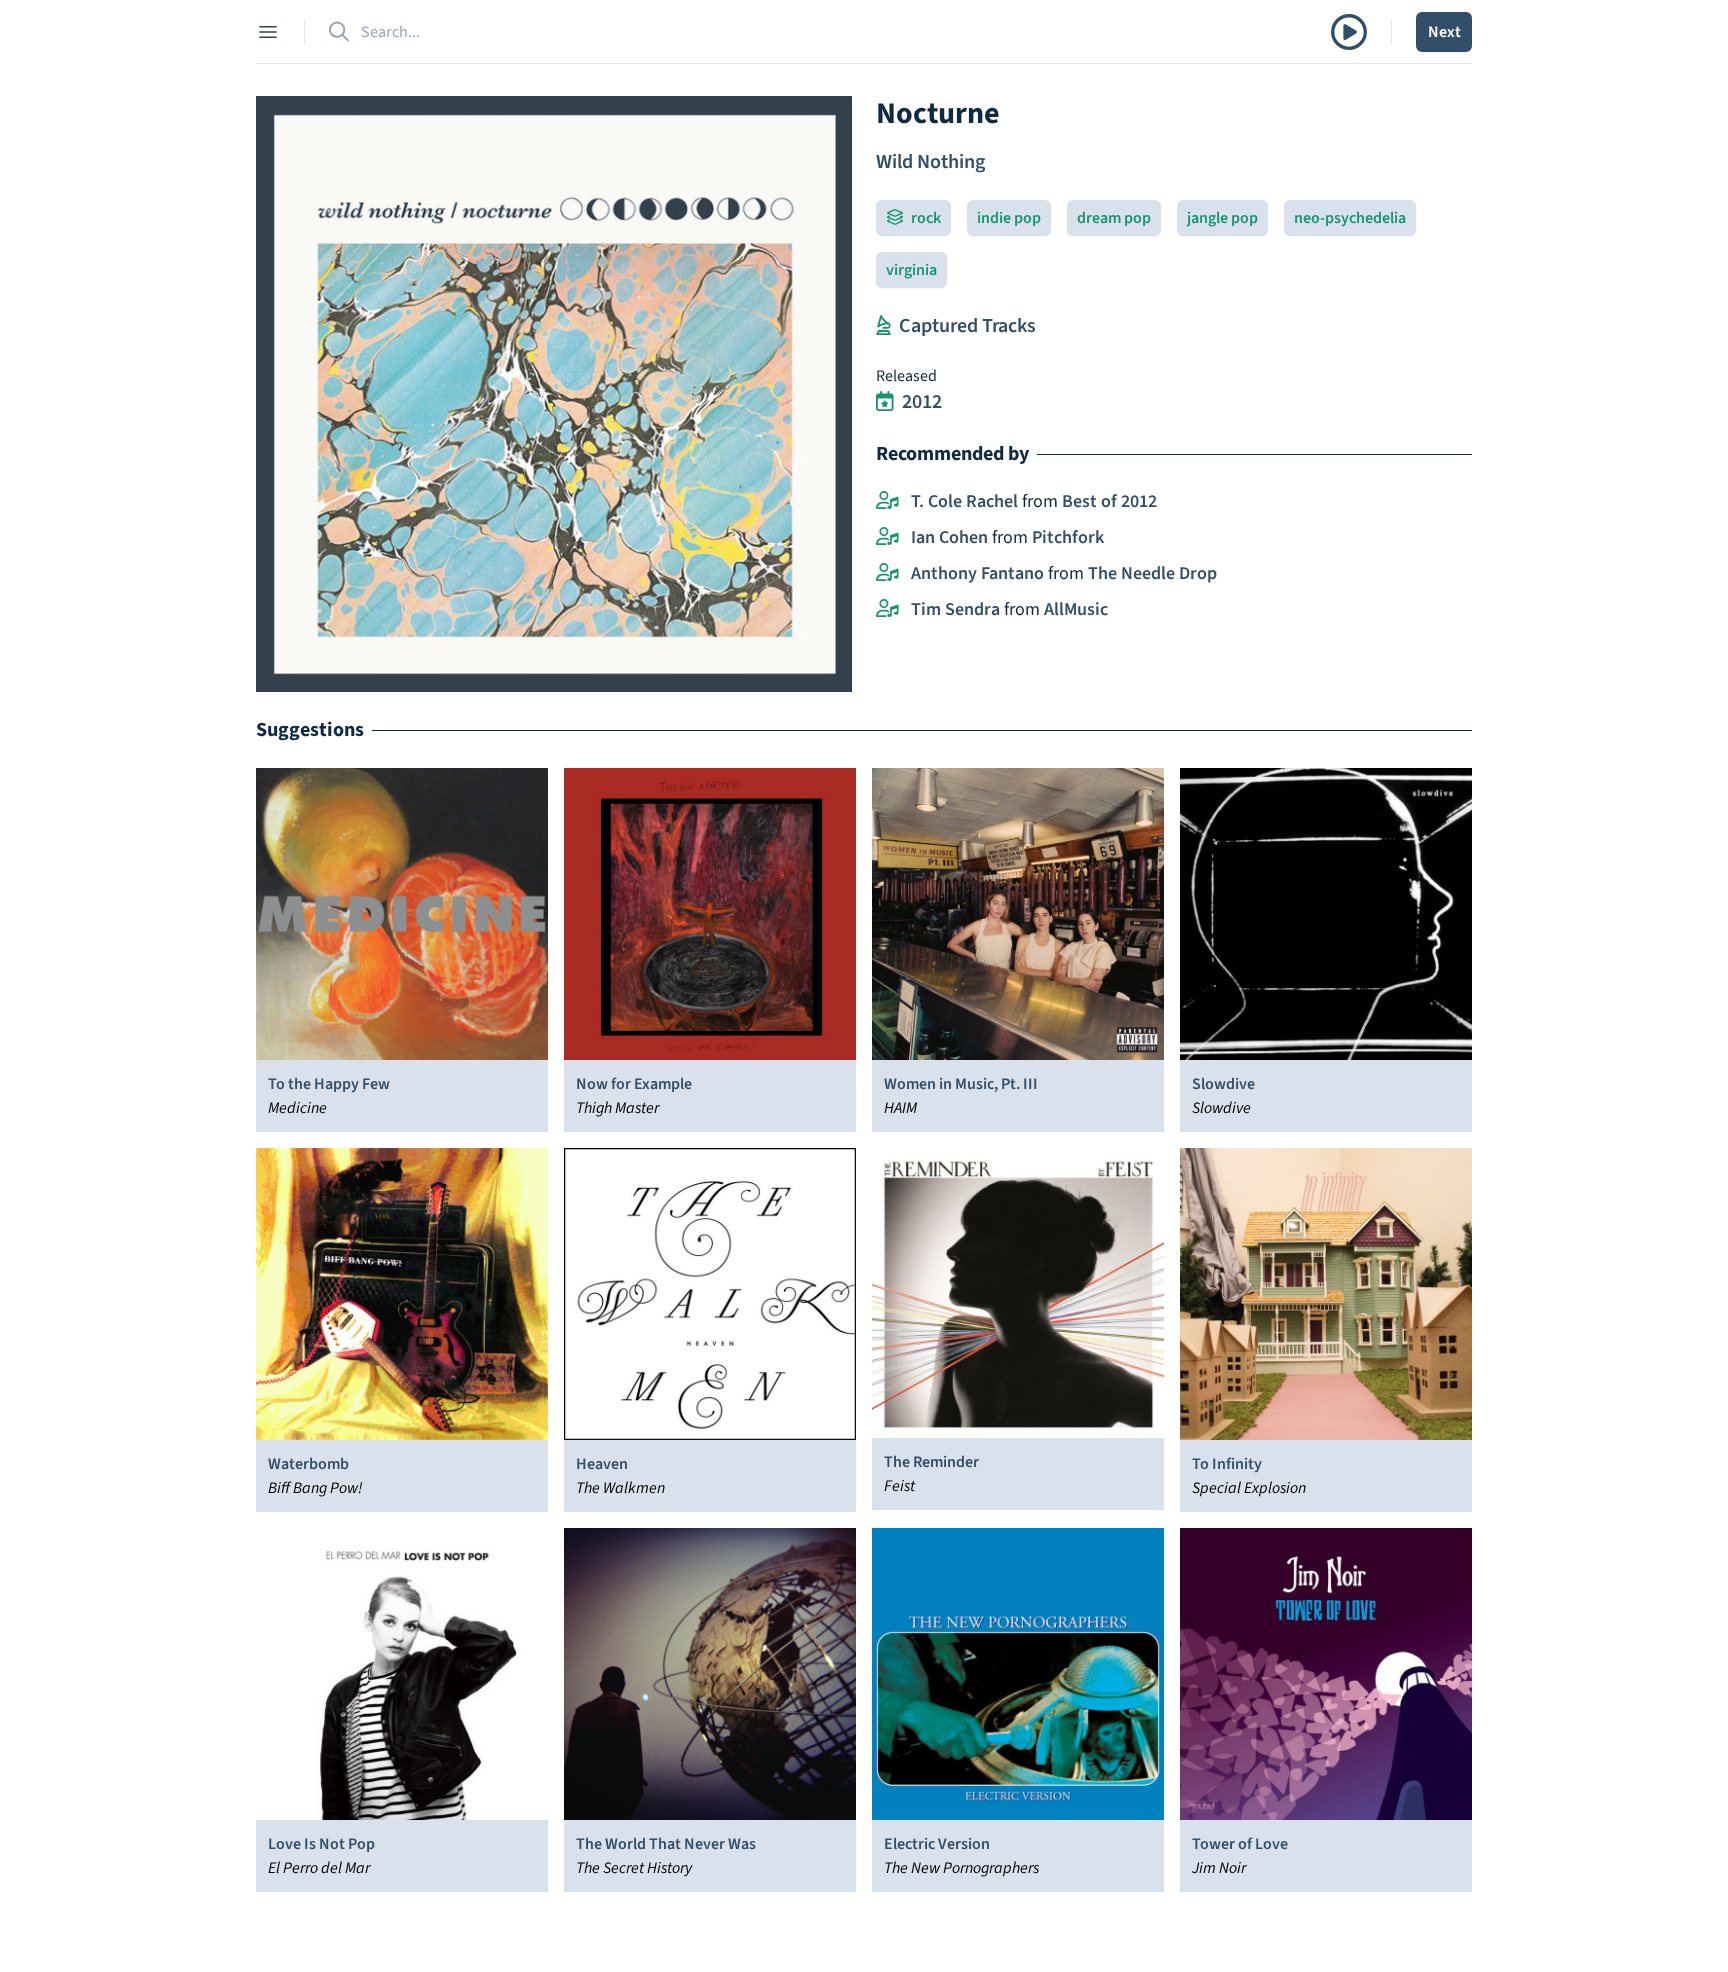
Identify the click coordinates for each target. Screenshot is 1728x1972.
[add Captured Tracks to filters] (883, 326)
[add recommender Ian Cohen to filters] (887, 538)
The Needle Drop (1152, 573)
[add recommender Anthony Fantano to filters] (887, 574)
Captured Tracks (967, 326)
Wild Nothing (930, 162)
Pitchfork (1068, 537)
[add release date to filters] (885, 402)
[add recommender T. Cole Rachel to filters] (887, 502)
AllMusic (1076, 609)
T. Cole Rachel (964, 501)
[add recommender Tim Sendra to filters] (887, 610)
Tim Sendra (955, 609)
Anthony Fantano (977, 573)
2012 (922, 402)
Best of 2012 (1109, 501)
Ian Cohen (949, 537)
